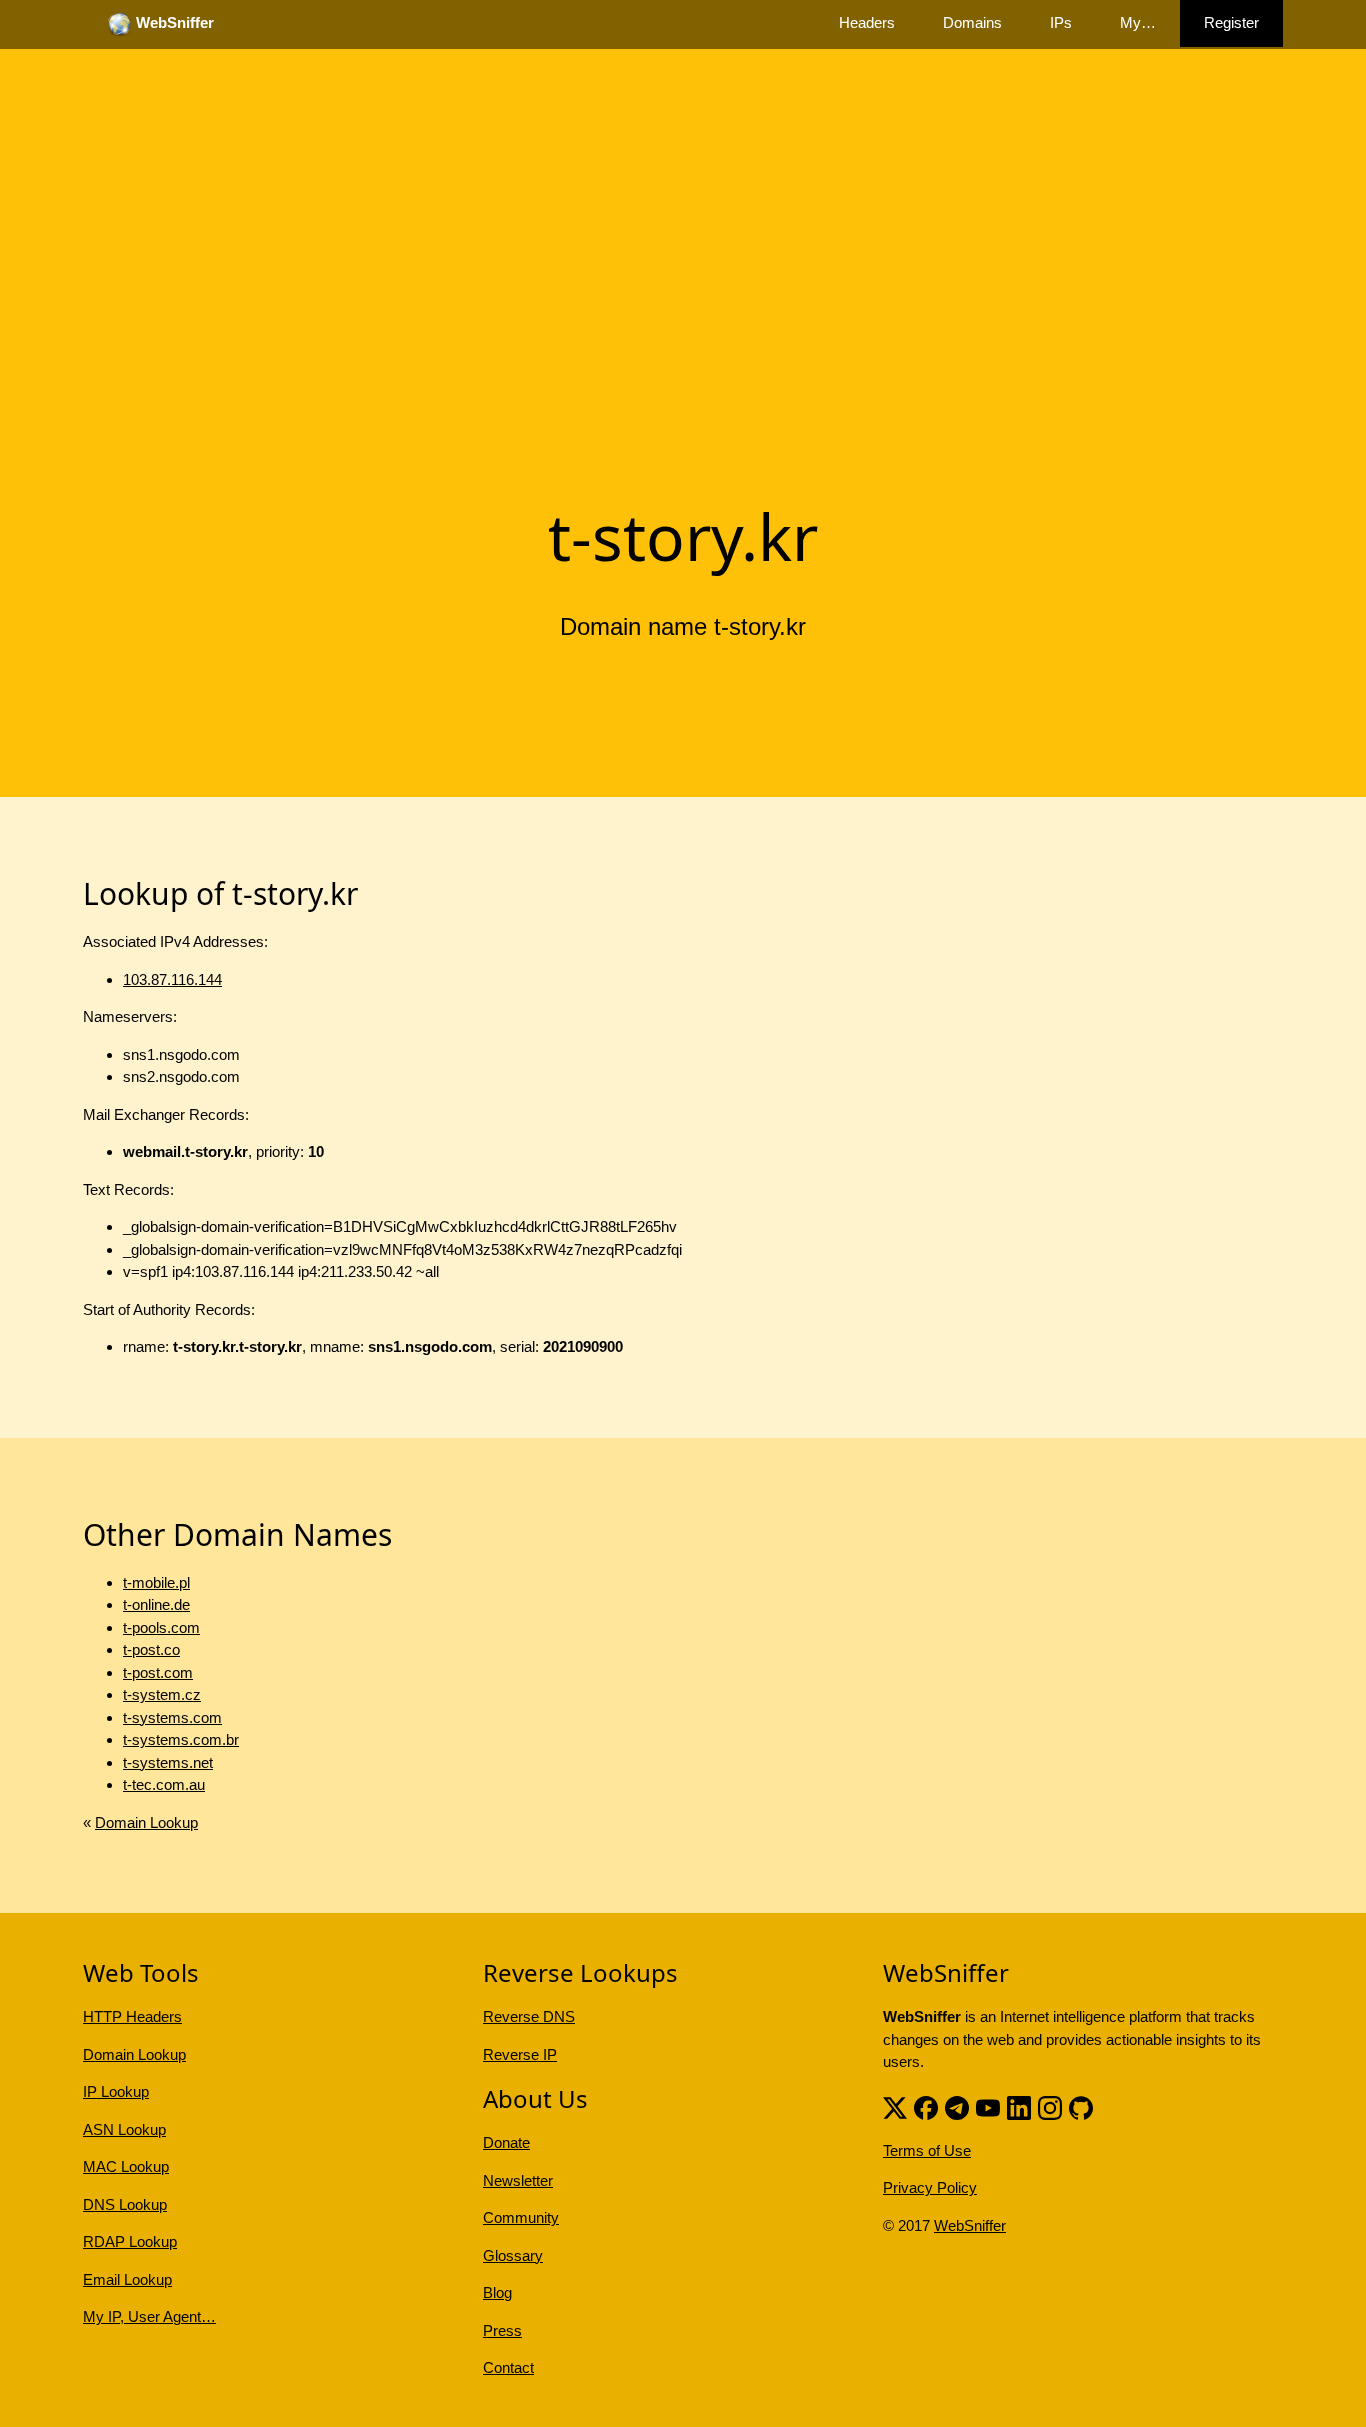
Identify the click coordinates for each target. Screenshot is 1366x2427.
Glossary (513, 2255)
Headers (867, 22)
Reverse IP (520, 2054)
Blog (497, 2292)
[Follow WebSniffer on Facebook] (926, 2106)
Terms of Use (927, 2150)
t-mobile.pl (156, 1582)
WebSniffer (970, 2225)
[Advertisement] (683, 333)
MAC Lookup (126, 2166)
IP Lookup (116, 2091)
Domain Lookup (146, 1822)
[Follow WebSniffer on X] (895, 2106)
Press (502, 2330)
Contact (508, 2367)
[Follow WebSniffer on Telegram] (957, 2106)
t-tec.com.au (164, 1784)
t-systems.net (168, 1762)
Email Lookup (127, 2279)
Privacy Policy (930, 2187)
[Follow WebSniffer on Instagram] (1050, 2106)
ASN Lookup (124, 2129)
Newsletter (518, 2180)
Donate (506, 2142)
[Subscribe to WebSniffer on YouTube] (988, 2106)
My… (1138, 22)
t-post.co (151, 1649)
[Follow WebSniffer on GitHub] (1081, 2106)
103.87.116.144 (172, 979)
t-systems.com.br (181, 1739)
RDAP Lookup (130, 2241)
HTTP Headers (132, 2016)
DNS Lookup (125, 2204)
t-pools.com (161, 1627)
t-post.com (158, 1672)
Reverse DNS (529, 2016)
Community (521, 2217)
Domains (972, 22)
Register (1231, 22)
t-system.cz (162, 1694)
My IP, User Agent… (149, 2316)
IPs (1061, 22)
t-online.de (156, 1604)
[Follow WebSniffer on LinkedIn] (1019, 2106)
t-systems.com (172, 1717)
